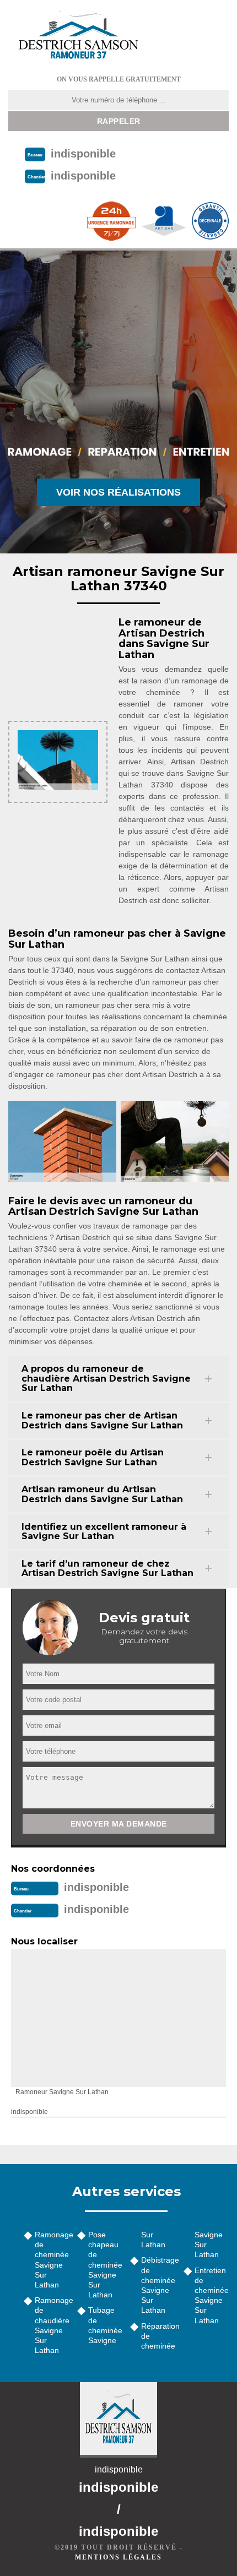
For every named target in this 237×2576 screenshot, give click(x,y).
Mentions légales (118, 2557)
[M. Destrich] (78, 34)
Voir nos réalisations (118, 492)
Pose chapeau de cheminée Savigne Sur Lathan (105, 2265)
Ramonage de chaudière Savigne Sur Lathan (52, 2325)
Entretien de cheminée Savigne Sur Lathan (212, 2295)
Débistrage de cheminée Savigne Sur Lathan (158, 2285)
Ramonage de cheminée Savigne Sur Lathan (52, 2260)
